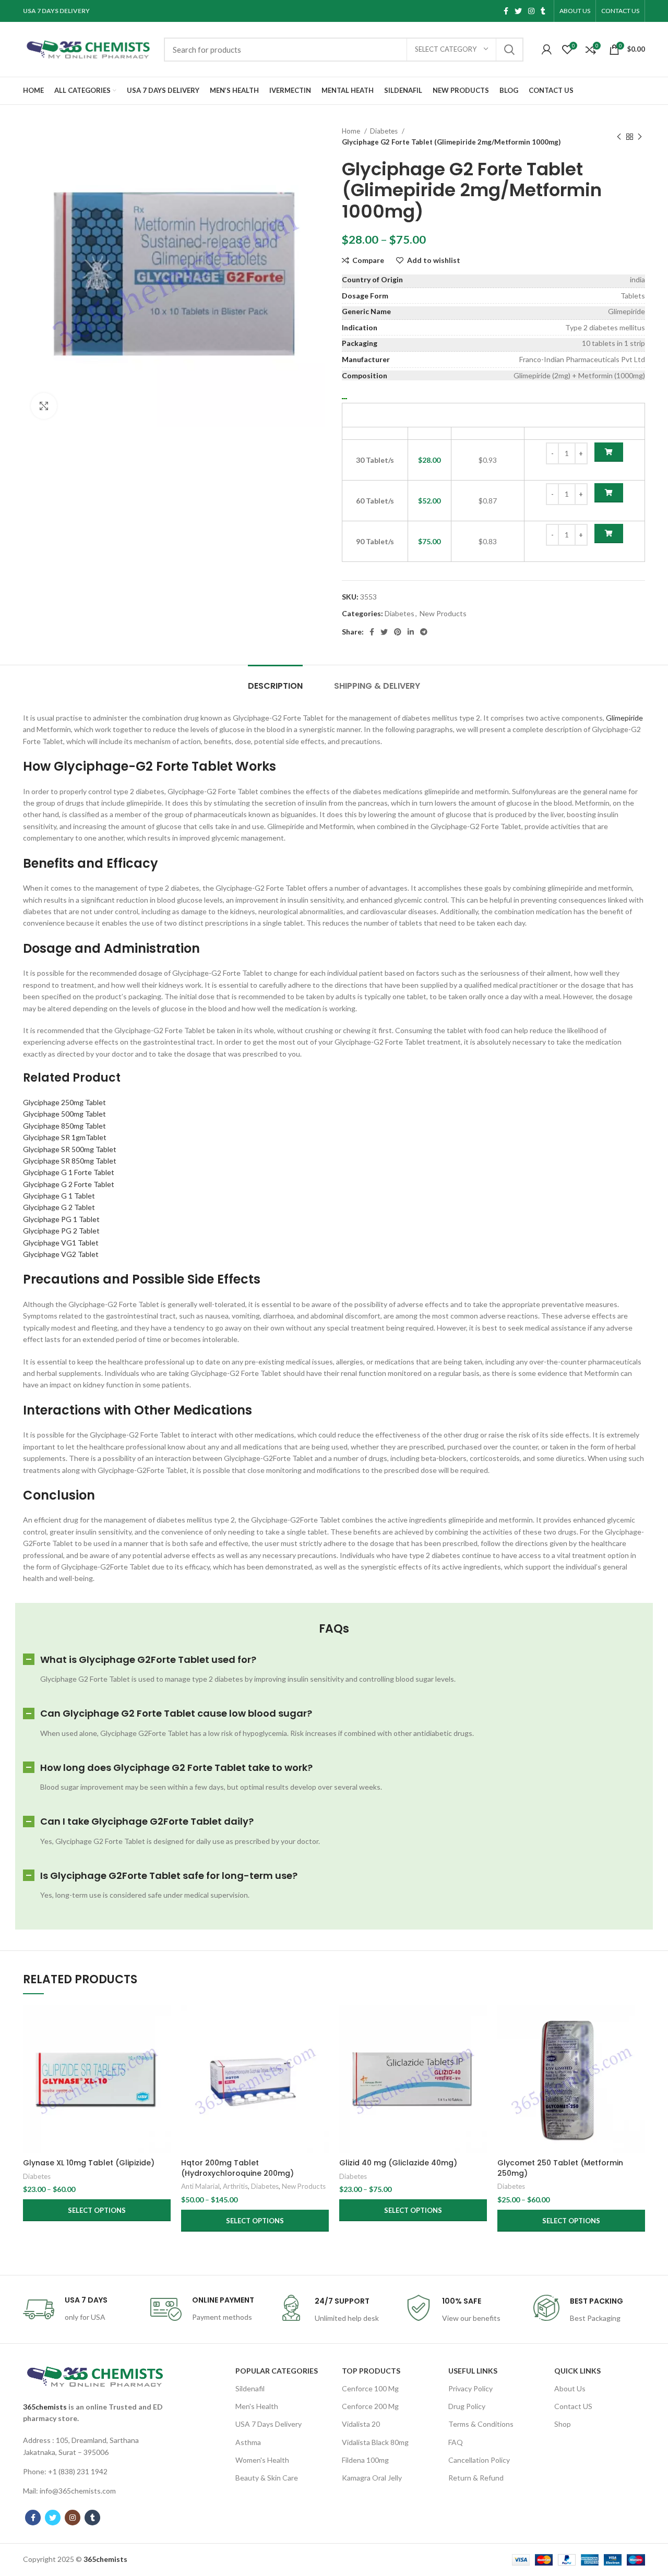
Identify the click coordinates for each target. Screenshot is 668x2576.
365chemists (45, 2407)
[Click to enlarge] (44, 406)
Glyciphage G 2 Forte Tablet (69, 1184)
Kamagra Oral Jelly (372, 2478)
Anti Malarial (200, 2186)
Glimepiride (624, 718)
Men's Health (257, 2406)
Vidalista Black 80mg (375, 2442)
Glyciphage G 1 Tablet (59, 1196)
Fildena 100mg (365, 2460)
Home (352, 131)
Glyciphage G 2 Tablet (59, 1207)
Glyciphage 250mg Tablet (64, 1102)
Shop (563, 2424)
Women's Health (262, 2460)
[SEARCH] (509, 50)
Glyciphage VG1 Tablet (61, 1243)
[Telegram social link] (424, 632)
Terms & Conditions (481, 2424)
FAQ (456, 2442)
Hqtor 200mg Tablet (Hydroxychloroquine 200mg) (237, 2168)
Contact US (573, 2406)
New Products (443, 613)
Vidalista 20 (361, 2424)
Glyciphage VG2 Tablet (61, 1254)
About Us (570, 2388)
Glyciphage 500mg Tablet (64, 1114)
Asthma (248, 2442)
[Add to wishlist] (163, 2069)
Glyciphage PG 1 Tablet (61, 1219)
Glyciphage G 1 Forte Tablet (69, 1172)
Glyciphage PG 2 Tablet (61, 1231)
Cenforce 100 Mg (370, 2388)
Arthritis (235, 2186)
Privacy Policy (470, 2388)
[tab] (275, 681)
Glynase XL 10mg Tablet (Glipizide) (89, 2163)
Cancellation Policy (479, 2460)
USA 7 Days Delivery (269, 2424)
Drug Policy (467, 2406)
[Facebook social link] (506, 11)
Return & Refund (476, 2478)
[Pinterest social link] (398, 632)
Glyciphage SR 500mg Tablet (70, 1149)
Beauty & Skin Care (267, 2478)
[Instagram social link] (531, 11)
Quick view (163, 2046)
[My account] (547, 50)
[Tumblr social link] (543, 11)
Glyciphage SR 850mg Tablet (70, 1161)
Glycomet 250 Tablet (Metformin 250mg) (560, 2168)
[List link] (95, 2446)
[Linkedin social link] (411, 632)
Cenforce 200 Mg (370, 2406)
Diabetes (385, 131)
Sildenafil (250, 2388)
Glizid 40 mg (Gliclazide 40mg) (398, 2163)
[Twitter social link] (518, 11)
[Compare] (163, 2022)
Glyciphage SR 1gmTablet (65, 1137)
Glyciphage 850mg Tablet (64, 1126)
